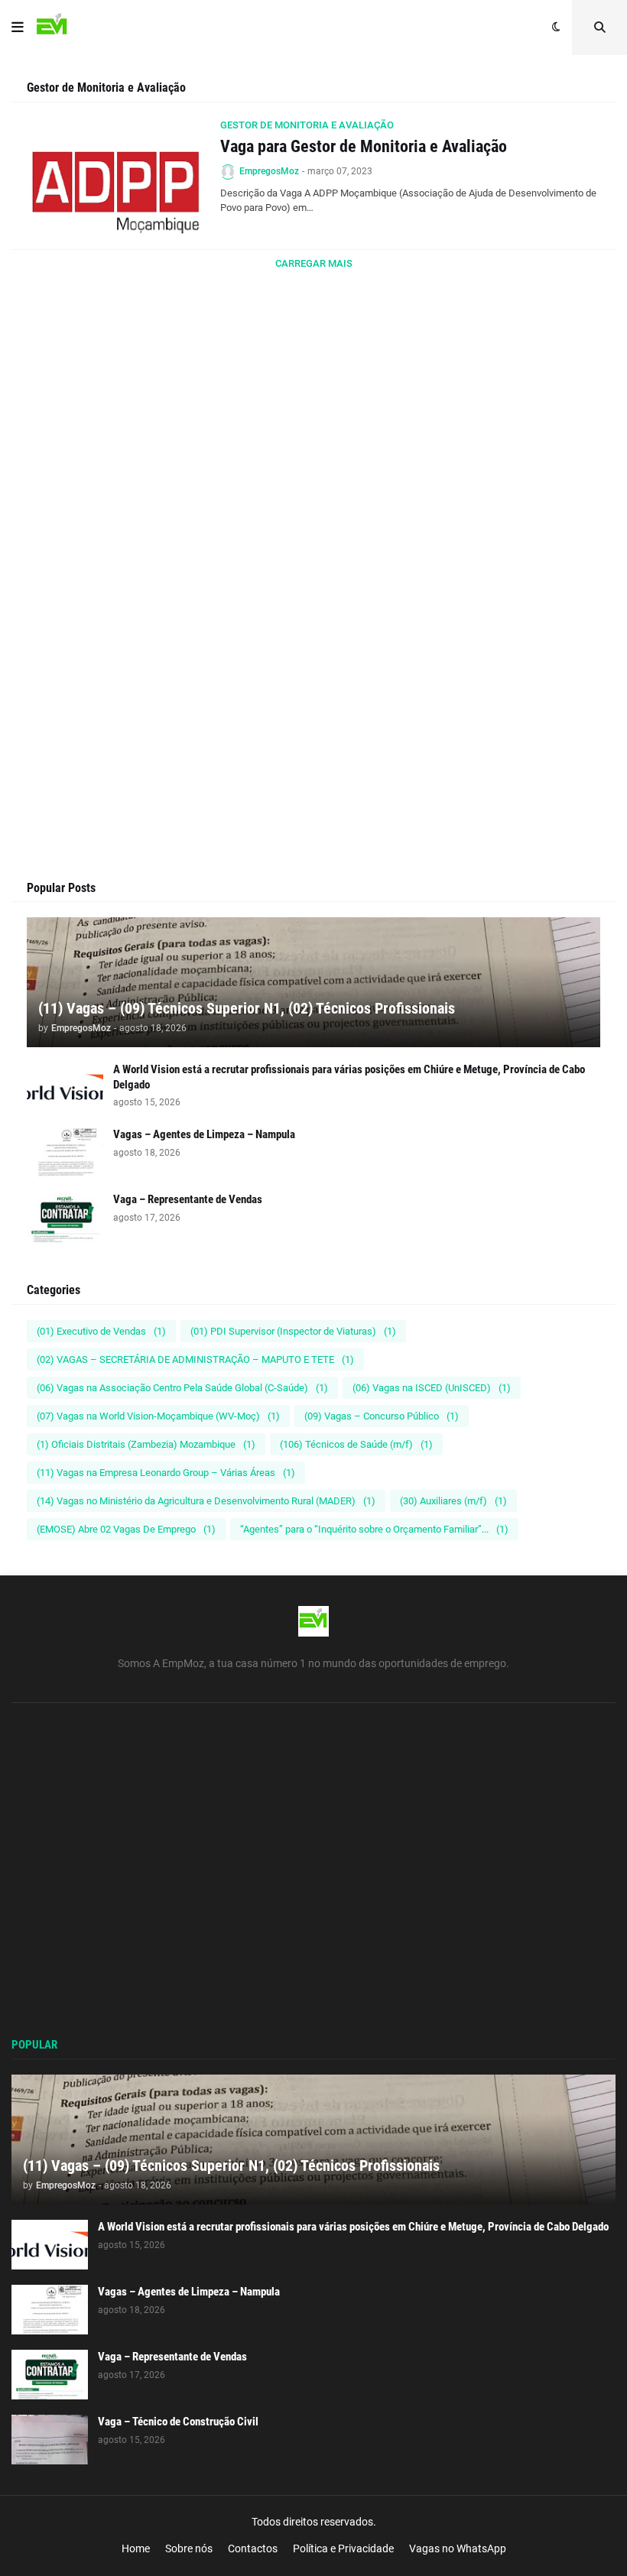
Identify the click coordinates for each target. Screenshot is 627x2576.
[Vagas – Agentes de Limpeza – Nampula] (65, 1152)
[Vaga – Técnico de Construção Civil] (50, 2440)
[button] (18, 28)
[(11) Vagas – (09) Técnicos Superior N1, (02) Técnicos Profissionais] (313, 982)
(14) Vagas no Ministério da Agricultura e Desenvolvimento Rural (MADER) (206, 1501)
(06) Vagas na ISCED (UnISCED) (432, 1388)
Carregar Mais (314, 263)
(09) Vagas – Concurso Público (382, 1416)
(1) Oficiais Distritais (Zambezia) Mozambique (146, 1444)
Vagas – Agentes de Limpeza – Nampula (204, 1134)
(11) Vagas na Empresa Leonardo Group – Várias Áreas (166, 1473)
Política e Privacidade (343, 2548)
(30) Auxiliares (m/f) (453, 1501)
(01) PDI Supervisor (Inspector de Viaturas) (293, 1331)
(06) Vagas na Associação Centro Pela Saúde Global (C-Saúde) (182, 1388)
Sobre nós (189, 2548)
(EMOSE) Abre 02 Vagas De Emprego (126, 1529)
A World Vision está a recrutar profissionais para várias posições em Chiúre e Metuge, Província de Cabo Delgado (349, 1077)
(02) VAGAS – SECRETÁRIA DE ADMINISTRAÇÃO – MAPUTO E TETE (195, 1359)
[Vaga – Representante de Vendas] (65, 1217)
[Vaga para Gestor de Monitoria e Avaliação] (117, 176)
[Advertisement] (313, 469)
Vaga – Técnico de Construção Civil (178, 2422)
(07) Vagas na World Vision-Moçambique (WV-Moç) (158, 1416)
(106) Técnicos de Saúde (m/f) (356, 1444)
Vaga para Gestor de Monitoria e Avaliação (364, 146)
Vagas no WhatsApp (458, 2548)
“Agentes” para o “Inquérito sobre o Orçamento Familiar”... (374, 1529)
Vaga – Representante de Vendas (188, 1199)
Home (136, 2548)
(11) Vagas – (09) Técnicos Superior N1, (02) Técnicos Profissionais (247, 1008)
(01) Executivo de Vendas (101, 1331)
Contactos (253, 2548)
